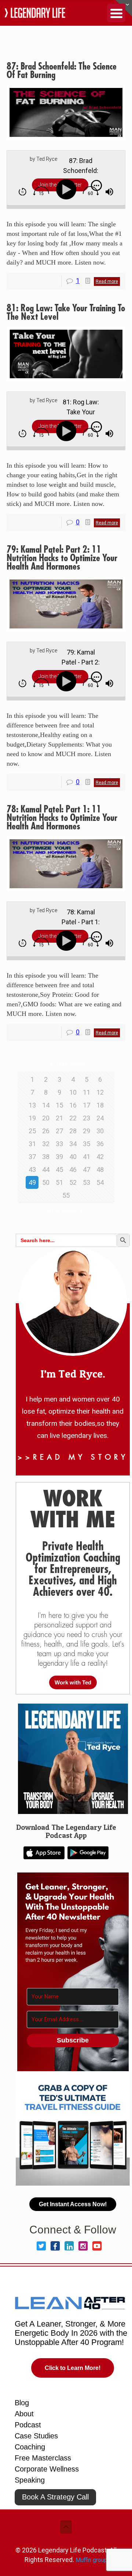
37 (32, 1157)
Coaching (30, 2447)
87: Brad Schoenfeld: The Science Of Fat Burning (62, 71)
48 (100, 1170)
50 (46, 1182)
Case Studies (36, 2436)
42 (100, 1157)
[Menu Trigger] (116, 13)
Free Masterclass (43, 2458)
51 (59, 1182)
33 (59, 1144)
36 (100, 1144)
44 (46, 1170)
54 (100, 1182)
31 (32, 1144)
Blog (22, 2403)
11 (87, 1092)
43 (32, 1170)
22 (73, 1118)
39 (59, 1157)
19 (32, 1118)
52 (73, 1182)
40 (73, 1157)
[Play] (68, 190)
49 (32, 1182)
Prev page (71, 1064)
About (24, 2414)
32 (46, 1144)
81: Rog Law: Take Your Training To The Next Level (66, 313)
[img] (23, 192)
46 (73, 1170)
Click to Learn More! (73, 2368)
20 (46, 1118)
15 (59, 1105)
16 (73, 1105)
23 (87, 1118)
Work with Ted (73, 1682)
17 (87, 1105)
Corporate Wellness (47, 2469)
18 (100, 1105)
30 (100, 1131)
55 (66, 1195)
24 (100, 1118)
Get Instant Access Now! (73, 2204)
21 (59, 1118)
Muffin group (91, 2560)
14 (46, 1105)
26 (46, 1131)
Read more (107, 281)
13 (32, 1105)
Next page (61, 1211)
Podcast (28, 2425)
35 (87, 1144)
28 (73, 1131)
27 (59, 1131)
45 (59, 1170)
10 (73, 1092)
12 (100, 1092)
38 (46, 1157)
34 (73, 1144)
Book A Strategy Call (55, 2497)
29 (87, 1131)
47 (87, 1170)
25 (32, 1131)
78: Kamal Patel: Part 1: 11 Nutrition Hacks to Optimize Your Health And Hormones (62, 818)
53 (87, 1182)
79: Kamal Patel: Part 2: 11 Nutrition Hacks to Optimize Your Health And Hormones (62, 558)
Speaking (30, 2480)
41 (87, 1157)
